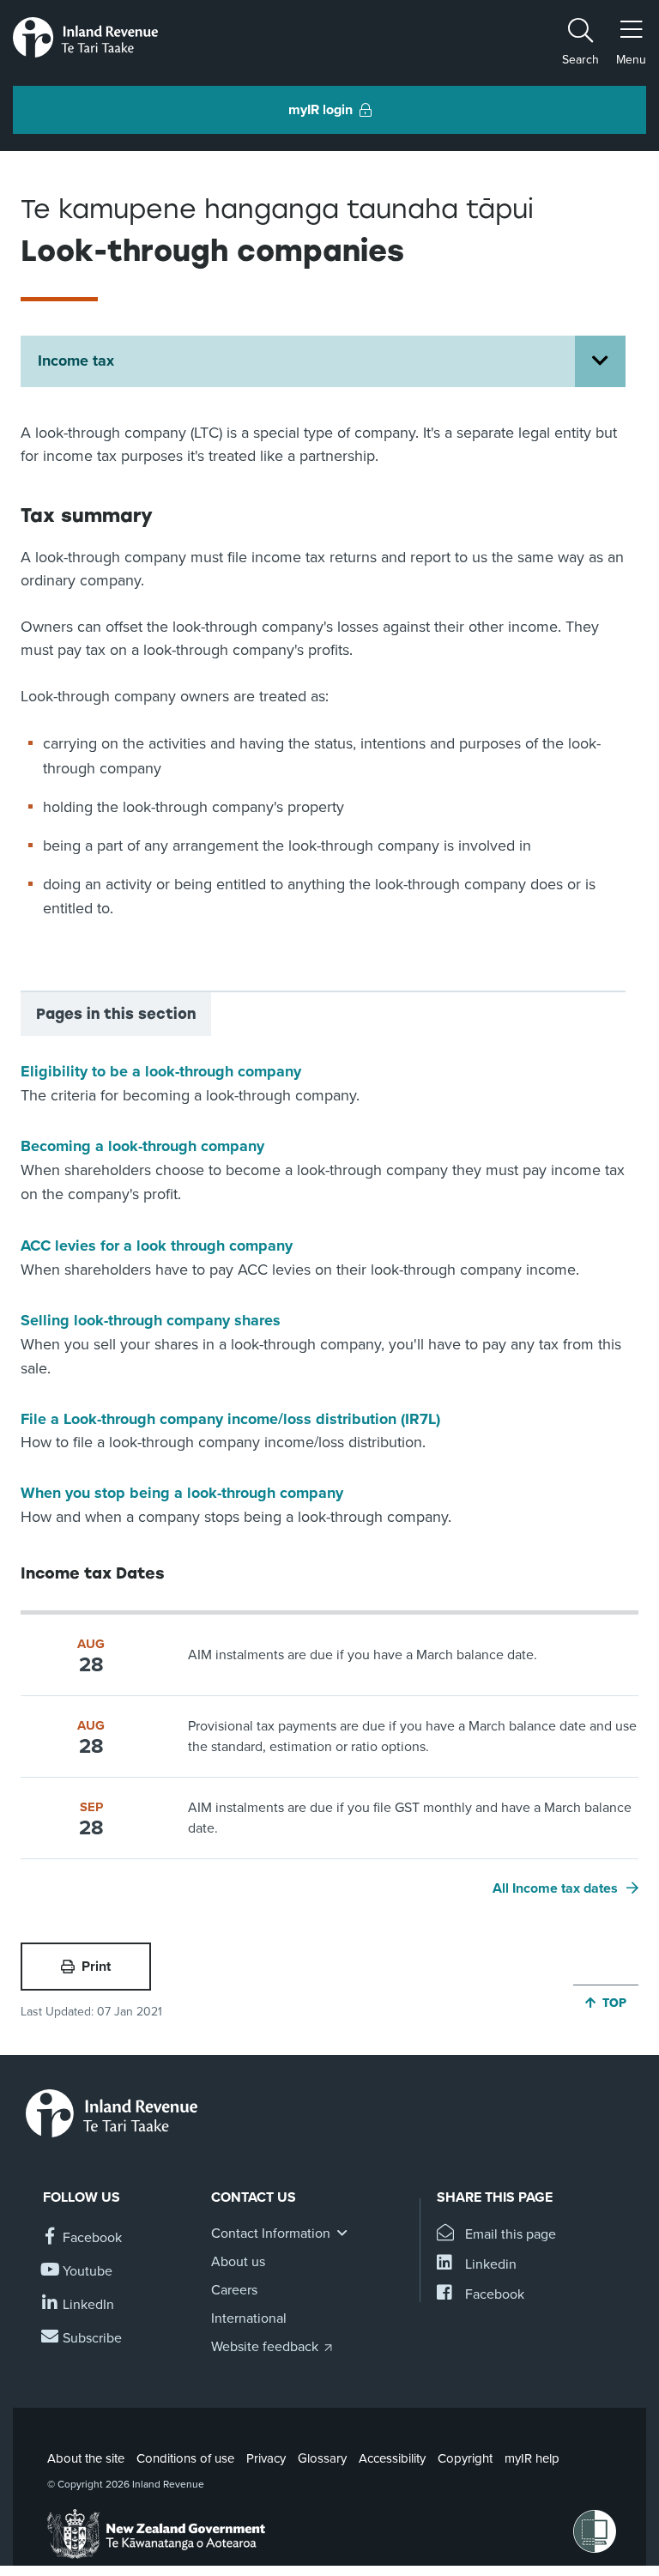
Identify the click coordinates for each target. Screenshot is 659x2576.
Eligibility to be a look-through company (161, 1071)
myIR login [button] (320, 110)
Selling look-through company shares (151, 1320)
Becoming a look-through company (142, 1146)
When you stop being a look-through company (182, 1493)
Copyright (465, 2458)
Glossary (322, 2458)
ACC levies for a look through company (157, 1246)
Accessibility (392, 2458)
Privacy (266, 2458)
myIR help (532, 2458)
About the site (86, 2458)
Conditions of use (185, 2458)
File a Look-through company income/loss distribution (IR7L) (230, 1419)
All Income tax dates (555, 1888)
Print (96, 1967)
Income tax (76, 361)
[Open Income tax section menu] (600, 361)
